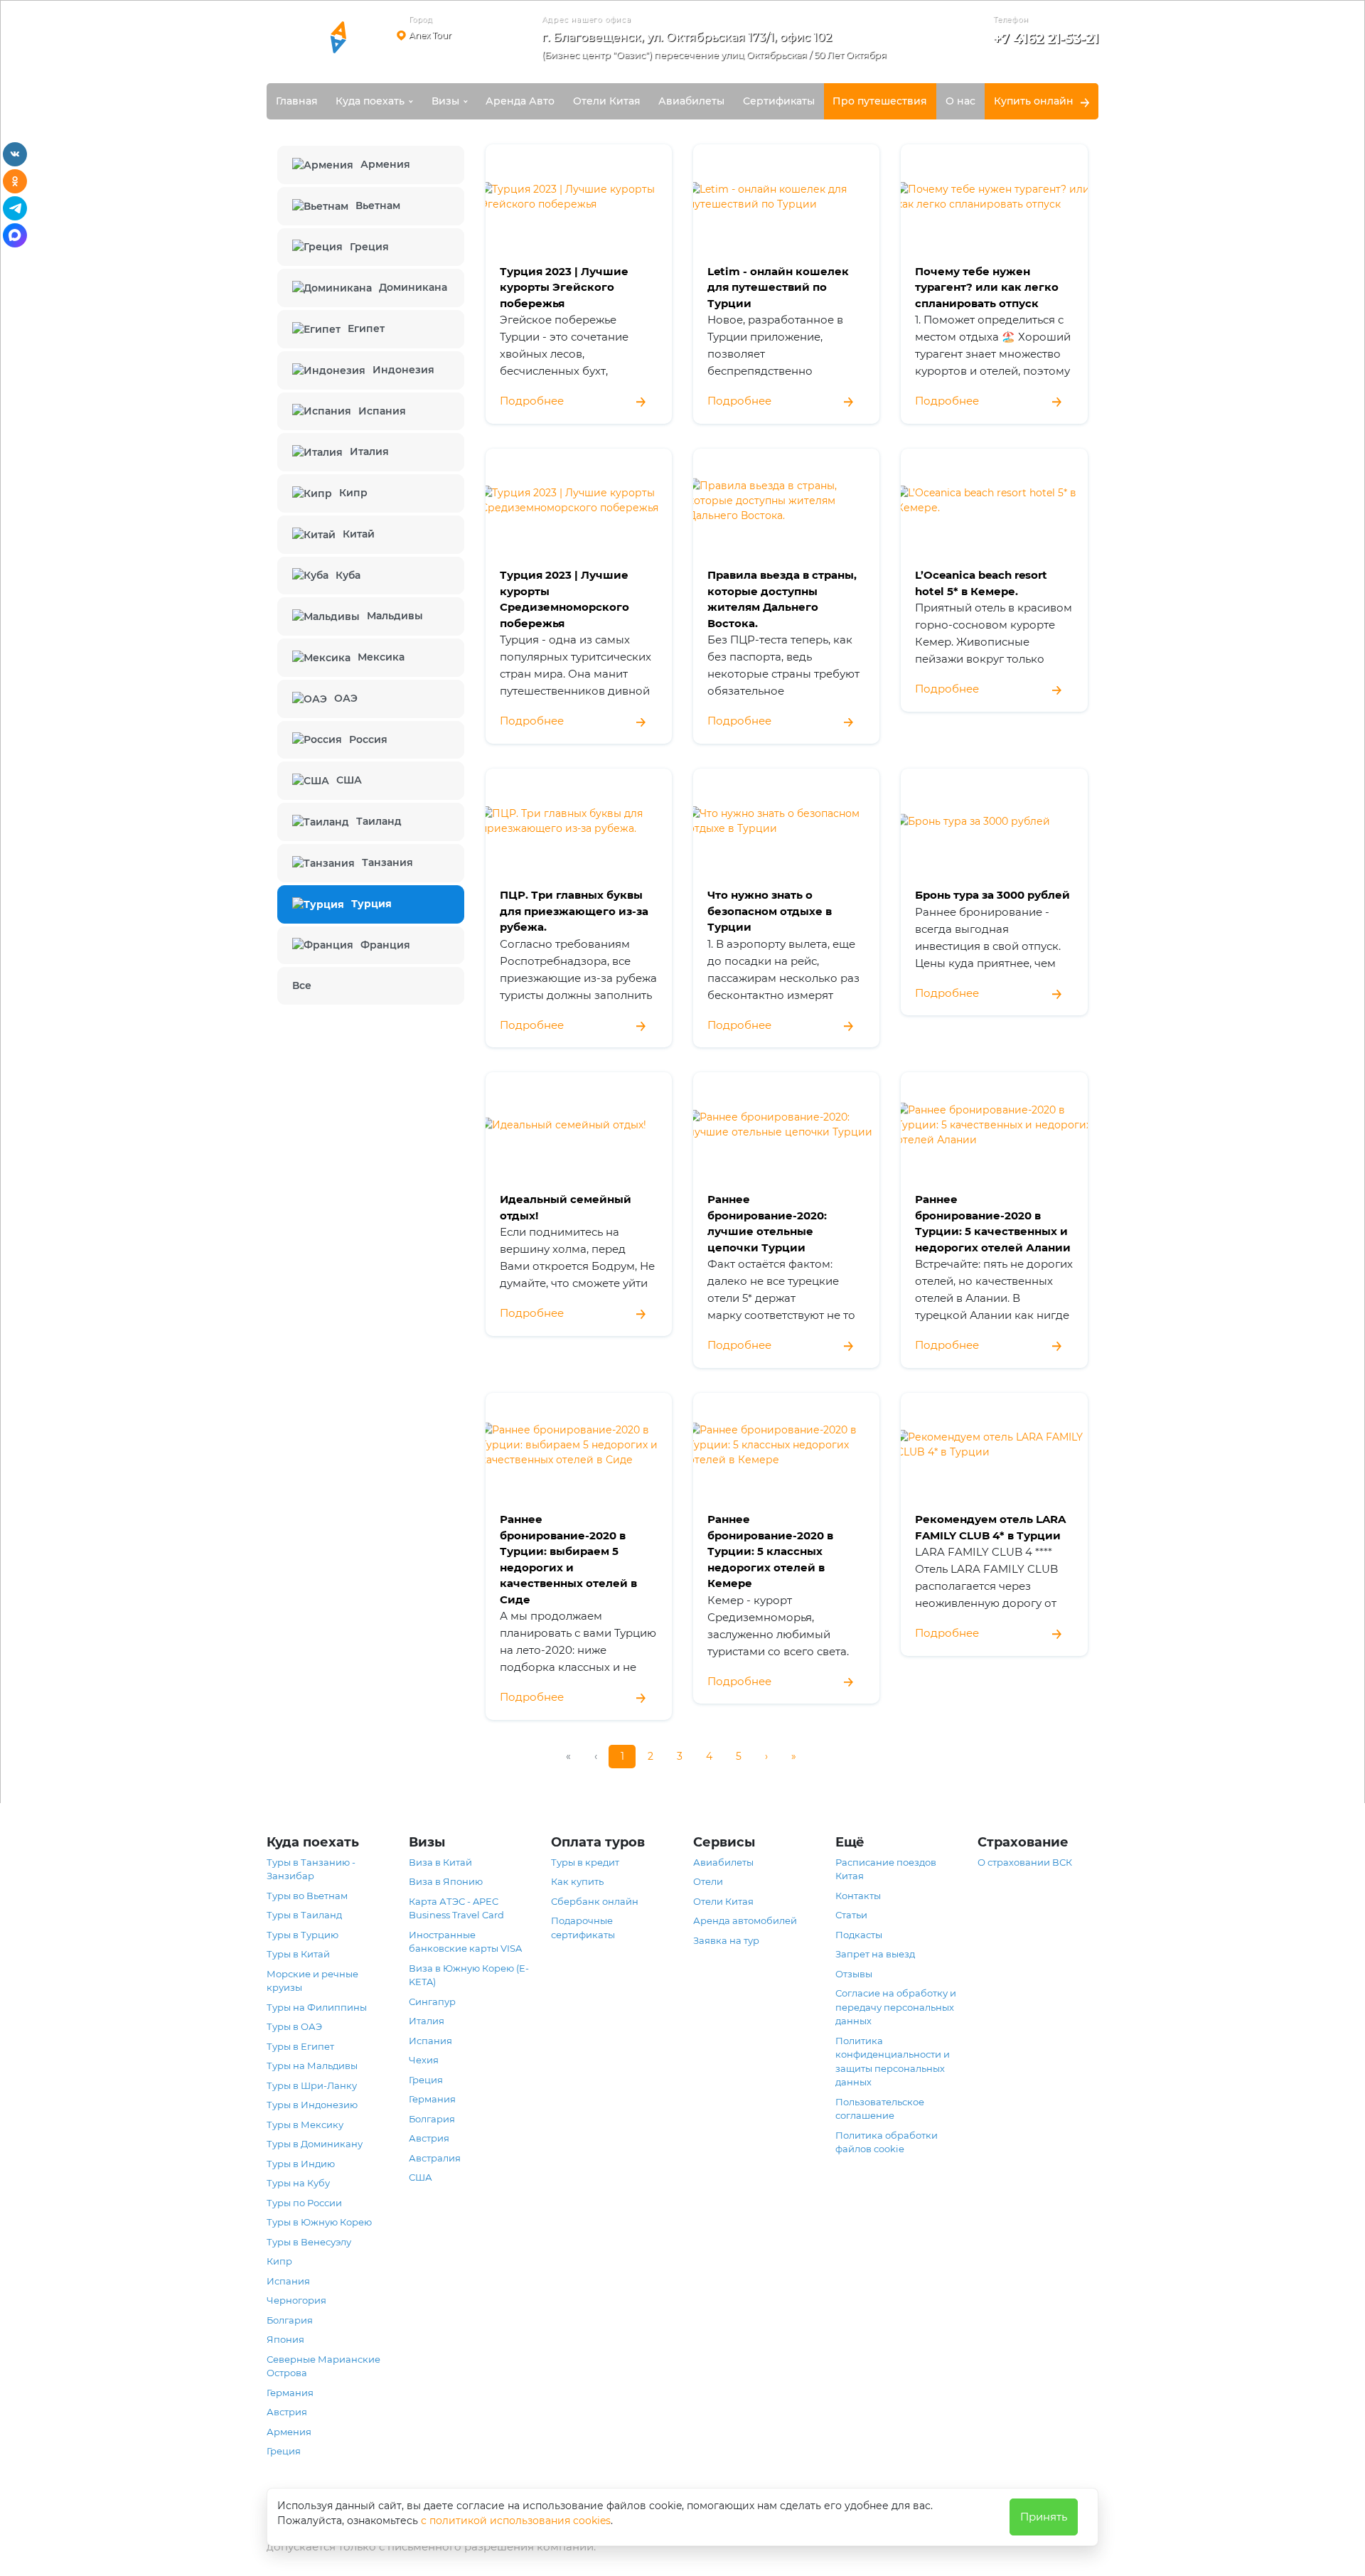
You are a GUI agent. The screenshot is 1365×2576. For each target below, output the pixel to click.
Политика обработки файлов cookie (887, 2142)
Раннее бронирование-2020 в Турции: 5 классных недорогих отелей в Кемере (770, 1551)
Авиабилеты (691, 101)
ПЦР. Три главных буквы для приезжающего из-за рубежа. (574, 911)
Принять (1044, 2517)
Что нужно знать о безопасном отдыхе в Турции (770, 911)
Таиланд (379, 821)
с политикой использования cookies (516, 2521)
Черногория (296, 2300)
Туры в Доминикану (315, 2144)
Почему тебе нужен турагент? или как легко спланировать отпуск (987, 287)
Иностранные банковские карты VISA (465, 1942)
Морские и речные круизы (312, 1981)
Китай (359, 534)
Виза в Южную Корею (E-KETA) (469, 1975)
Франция (385, 945)
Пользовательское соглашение (880, 2109)
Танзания (387, 862)
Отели (708, 1881)
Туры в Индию (301, 2164)
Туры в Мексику (305, 2125)
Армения (385, 164)
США (349, 780)
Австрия (287, 2412)
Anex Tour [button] (430, 35)
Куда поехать (370, 101)
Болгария (290, 2320)
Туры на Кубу (298, 2183)
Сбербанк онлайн (595, 1901)
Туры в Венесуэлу (309, 2242)
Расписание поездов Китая (886, 1869)
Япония (285, 2339)
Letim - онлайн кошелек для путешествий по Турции (778, 287)
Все (302, 985)
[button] (719, 49)
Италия (369, 451)
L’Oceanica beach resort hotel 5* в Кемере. (981, 583)
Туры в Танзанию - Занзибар (311, 1869)
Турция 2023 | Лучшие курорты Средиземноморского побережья (564, 599)
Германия (290, 2393)
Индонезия (403, 370)
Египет (366, 328)
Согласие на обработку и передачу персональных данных (896, 2007)
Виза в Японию (446, 1881)
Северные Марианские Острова (323, 2366)
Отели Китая (607, 101)
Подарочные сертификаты (583, 1928)
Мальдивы (395, 616)
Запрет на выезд (875, 1954)
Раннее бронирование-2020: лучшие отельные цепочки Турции (767, 1223)
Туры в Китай (298, 1954)
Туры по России (304, 2203)
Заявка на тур (726, 1940)
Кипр (353, 493)
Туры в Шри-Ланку (312, 2085)
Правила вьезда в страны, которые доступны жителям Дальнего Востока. (782, 599)
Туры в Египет (300, 2046)
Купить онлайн (1034, 101)
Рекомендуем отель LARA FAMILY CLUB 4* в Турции (990, 1527)
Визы (445, 101)
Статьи (851, 1915)
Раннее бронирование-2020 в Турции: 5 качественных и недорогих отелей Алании (993, 1223)
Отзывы (854, 1974)
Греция (369, 247)
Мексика (381, 657)
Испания (382, 411)
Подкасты (859, 1935)
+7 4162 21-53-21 (1046, 39)
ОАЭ (346, 698)
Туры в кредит (585, 1862)
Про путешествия (880, 101)
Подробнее (532, 401)
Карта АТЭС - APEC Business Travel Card (456, 1908)
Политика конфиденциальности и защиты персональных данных (893, 2062)
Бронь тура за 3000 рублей (992, 895)
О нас (960, 101)
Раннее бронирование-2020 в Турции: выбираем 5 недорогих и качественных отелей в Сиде (568, 1559)
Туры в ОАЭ (294, 2026)
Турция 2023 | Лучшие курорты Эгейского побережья (564, 287)
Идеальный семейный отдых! (566, 1207)
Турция (371, 904)
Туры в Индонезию (312, 2105)
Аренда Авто (520, 101)
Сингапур (432, 2002)
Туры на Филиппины (317, 2007)
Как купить (577, 1881)
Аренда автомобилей (745, 1920)
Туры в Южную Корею (319, 2222)
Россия (368, 739)
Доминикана (413, 287)
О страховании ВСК (1025, 1862)
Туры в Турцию (303, 1935)
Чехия (424, 2060)
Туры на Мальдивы (312, 2065)
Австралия (435, 2158)
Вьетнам (378, 205)
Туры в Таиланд (304, 1915)
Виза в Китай (440, 1862)
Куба (348, 575)
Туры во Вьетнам (307, 1896)
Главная (297, 101)
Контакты (858, 1896)
